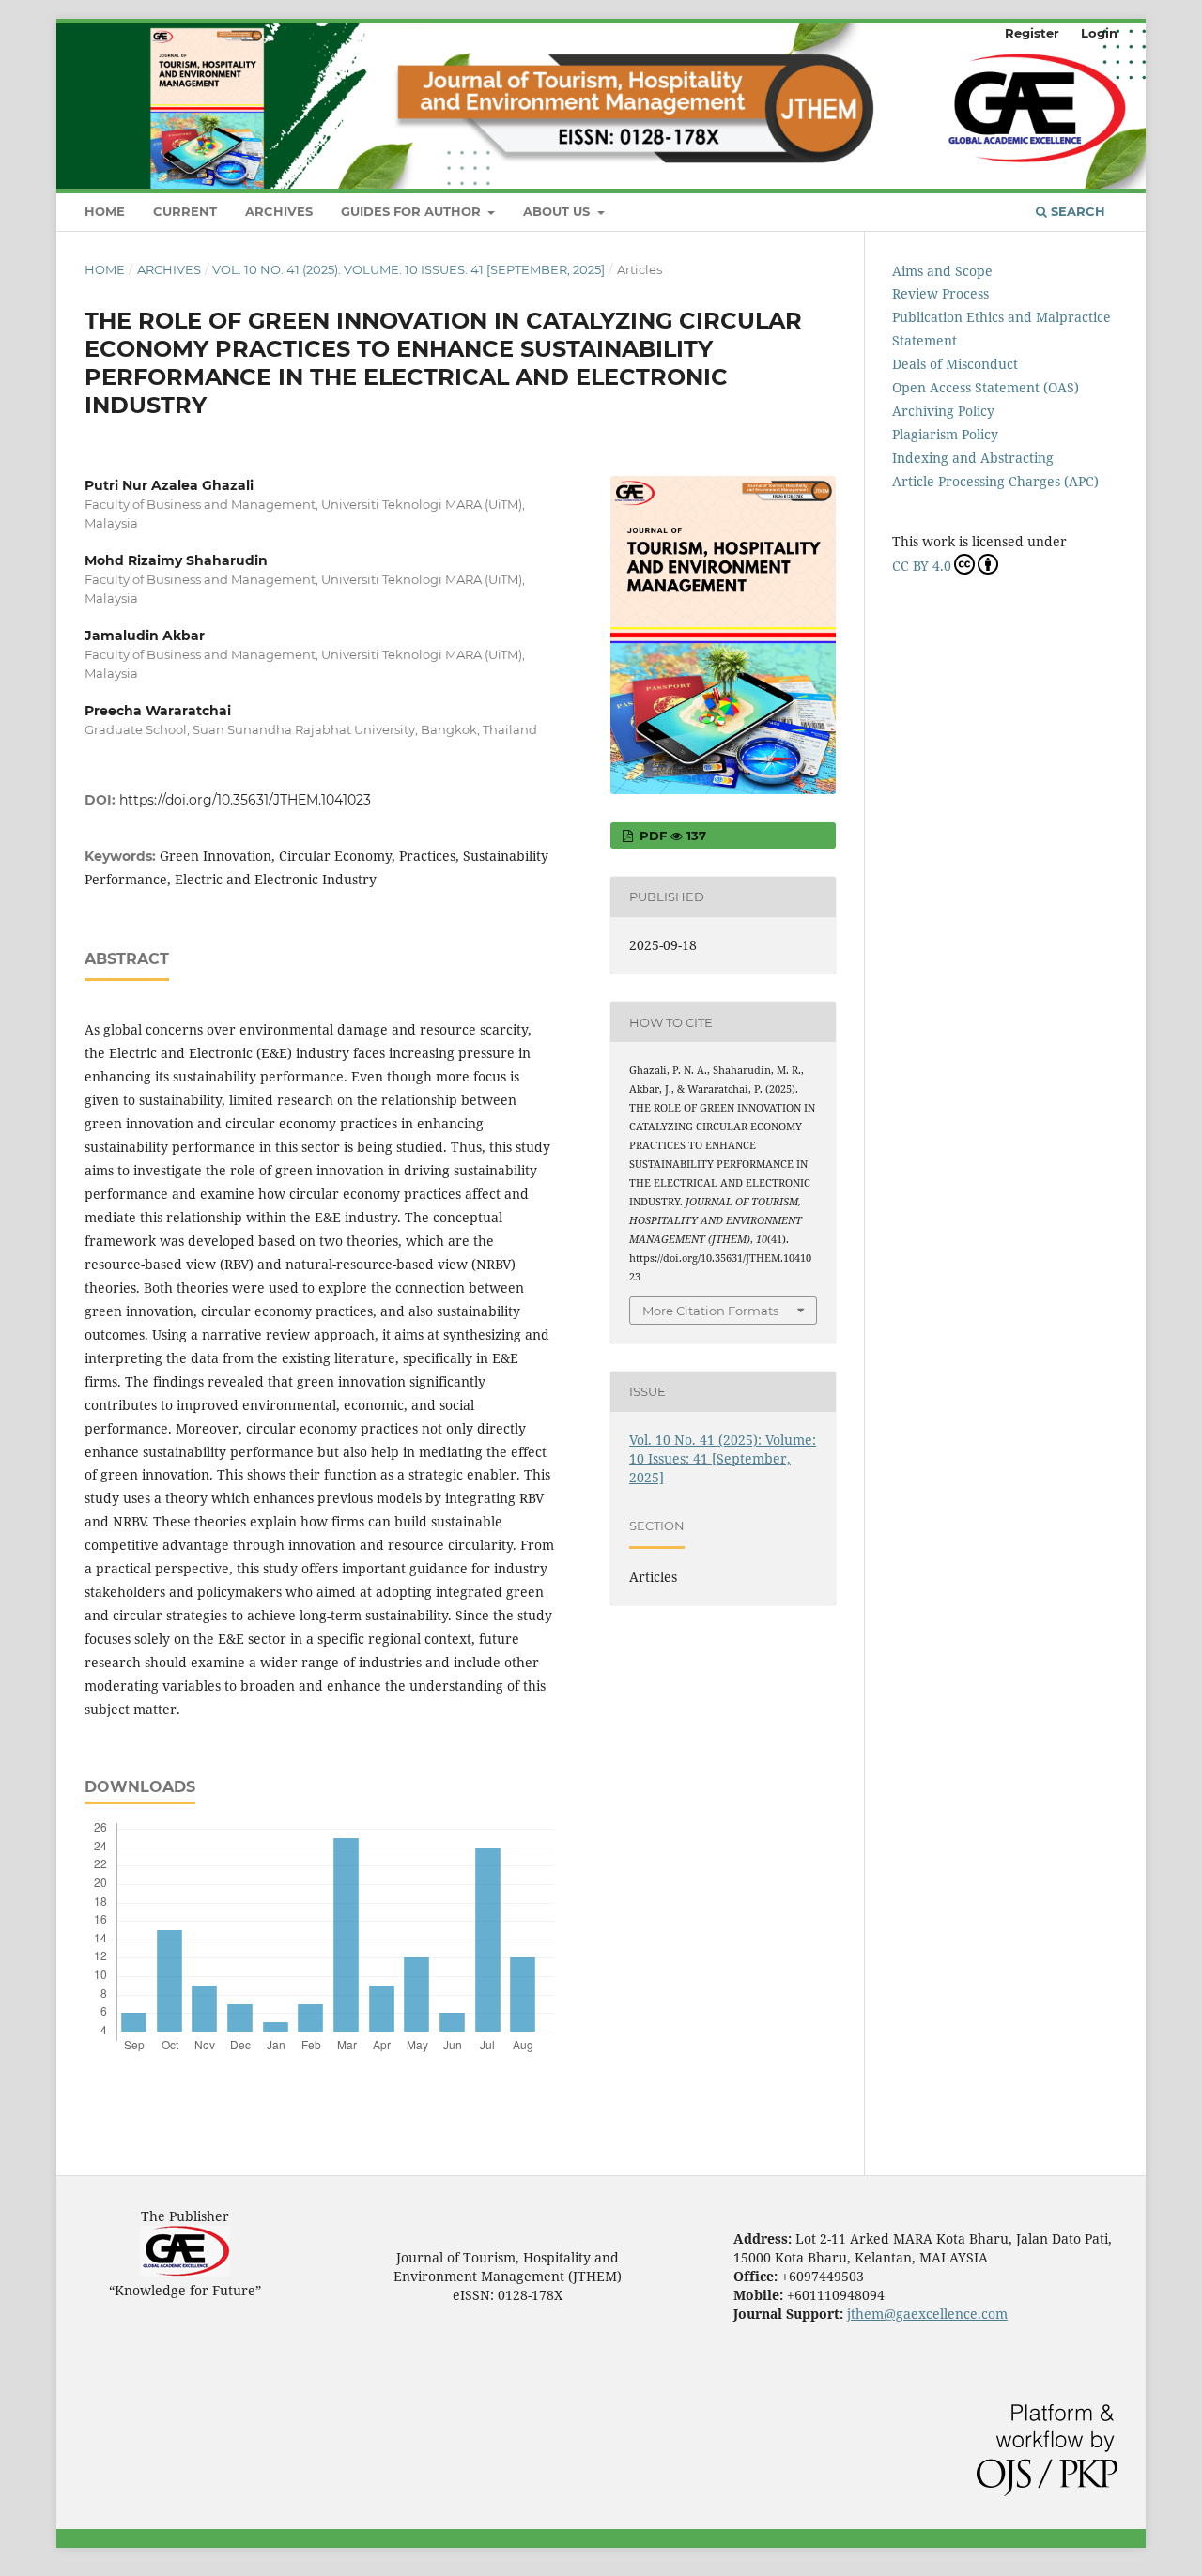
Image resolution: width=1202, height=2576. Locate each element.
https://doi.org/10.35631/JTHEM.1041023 (245, 800)
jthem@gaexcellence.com (927, 2314)
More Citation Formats (710, 1311)
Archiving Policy (943, 411)
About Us (558, 211)
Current (185, 211)
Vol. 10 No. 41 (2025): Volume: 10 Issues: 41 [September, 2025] (408, 269)
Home (105, 211)
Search (1076, 211)
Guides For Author (413, 211)
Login (1099, 33)
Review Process (940, 293)
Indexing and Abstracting (973, 458)
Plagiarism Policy (945, 434)
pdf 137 (671, 836)
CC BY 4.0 (922, 566)
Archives (279, 211)
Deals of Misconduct (955, 364)
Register (1032, 33)
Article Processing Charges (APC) (995, 481)
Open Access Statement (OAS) (986, 387)
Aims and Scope (942, 271)
